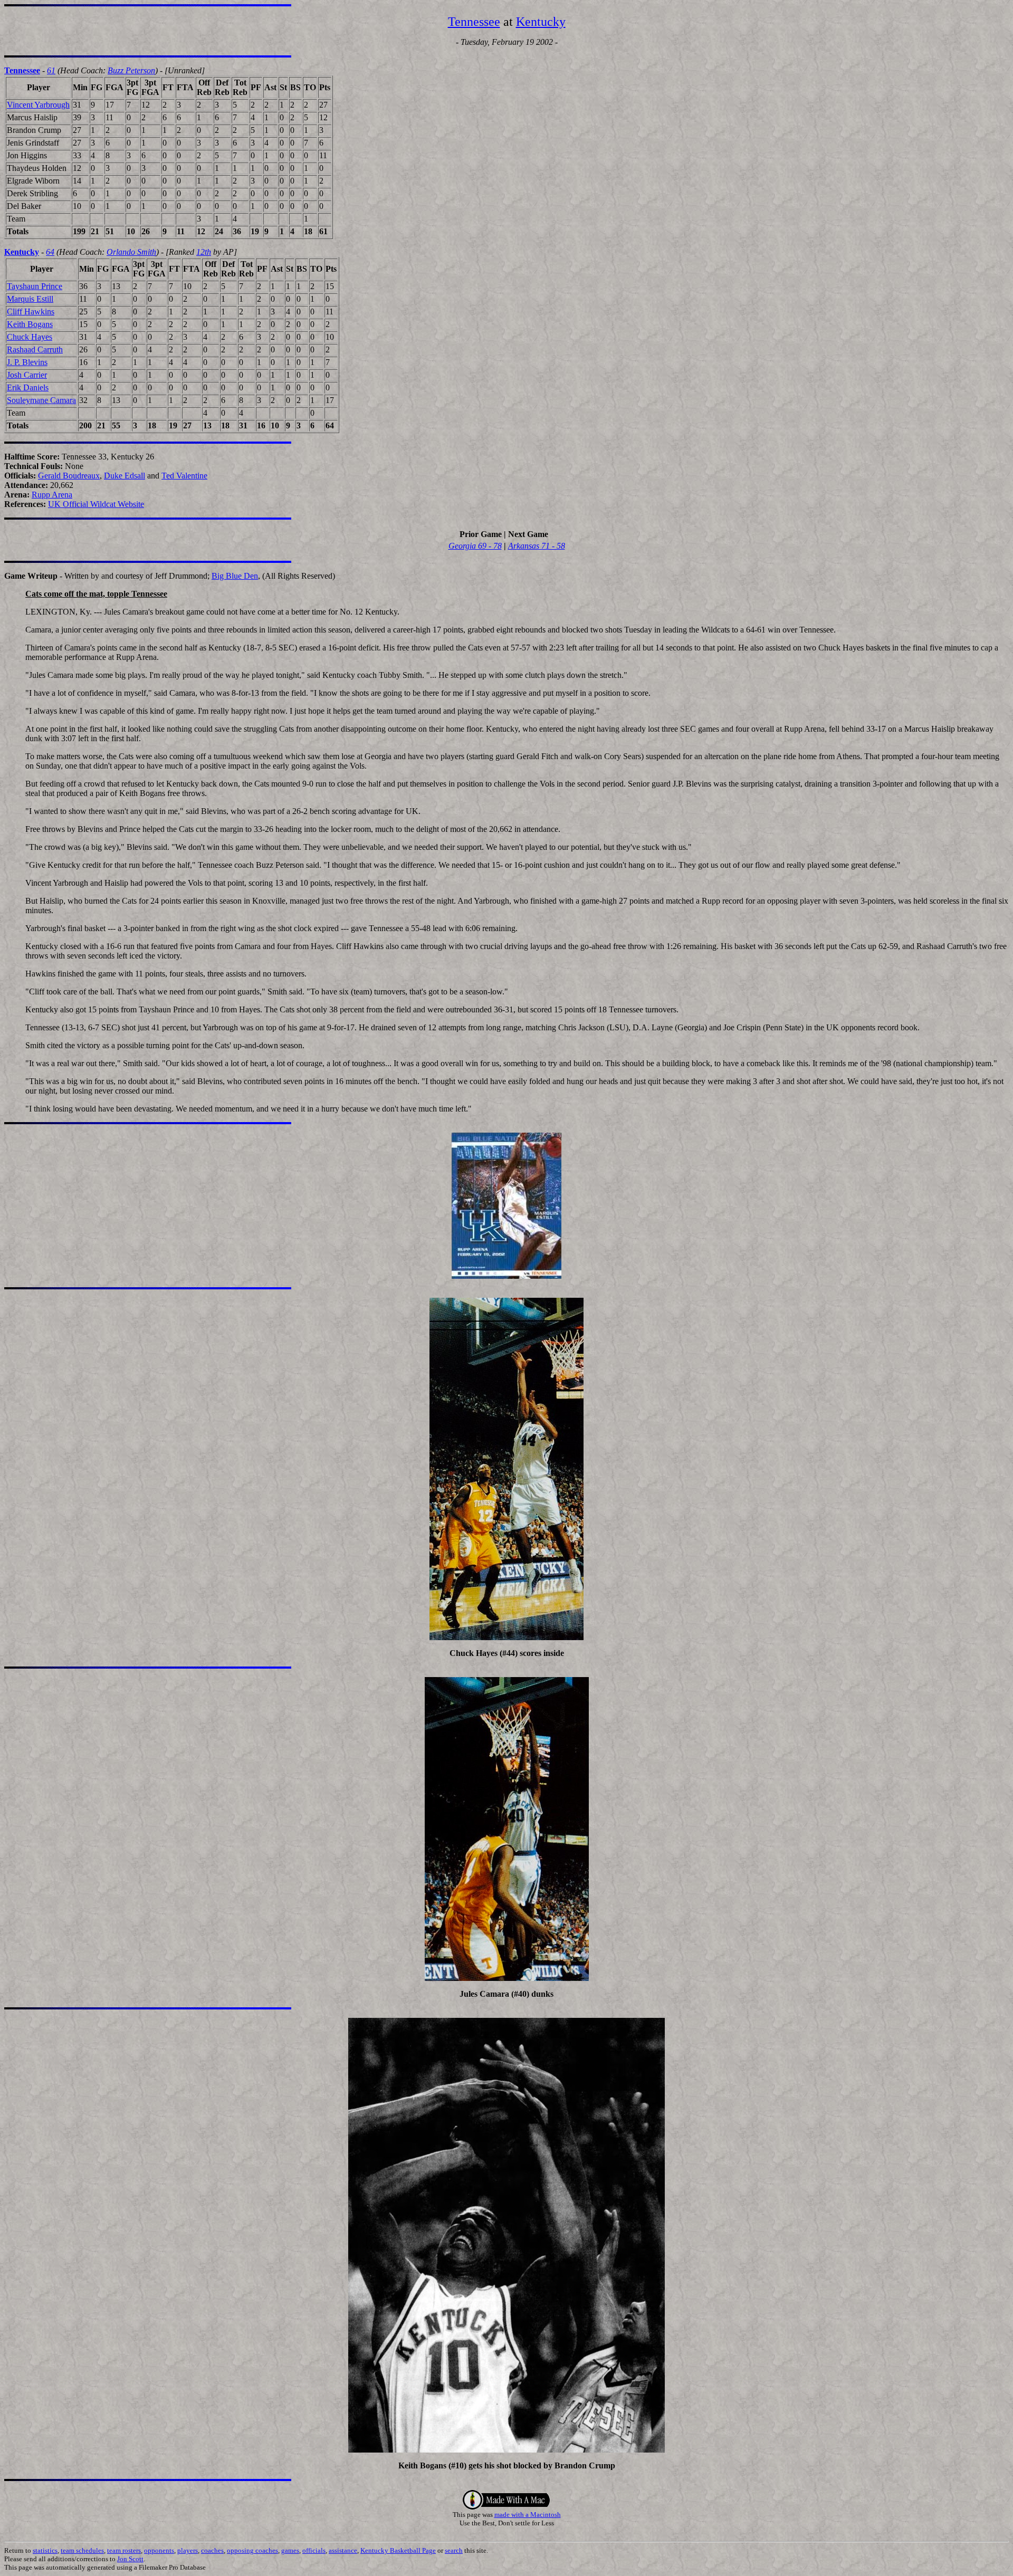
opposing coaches (252, 2550)
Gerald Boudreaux (69, 476)
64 (50, 252)
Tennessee (474, 22)
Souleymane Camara (41, 400)
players (188, 2550)
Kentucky (541, 22)
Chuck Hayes (30, 337)
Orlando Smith (131, 252)
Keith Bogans (30, 324)
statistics (45, 2550)
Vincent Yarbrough (38, 105)
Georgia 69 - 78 (475, 546)
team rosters (124, 2550)
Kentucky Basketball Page (398, 2550)
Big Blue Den (235, 576)
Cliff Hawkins (31, 312)
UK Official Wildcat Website (96, 504)
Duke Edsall (125, 476)
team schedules (82, 2550)
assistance (343, 2550)
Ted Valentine (184, 476)
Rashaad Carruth (35, 349)
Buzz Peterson (131, 70)
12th (204, 252)
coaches (212, 2550)
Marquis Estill (30, 299)
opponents (159, 2550)
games (290, 2550)
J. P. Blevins (27, 362)
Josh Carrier (27, 375)
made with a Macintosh (528, 2515)
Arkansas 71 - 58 (537, 546)
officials (314, 2550)
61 (51, 70)
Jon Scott (130, 2559)
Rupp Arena (52, 495)
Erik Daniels (28, 387)
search (454, 2550)
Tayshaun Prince (35, 286)
